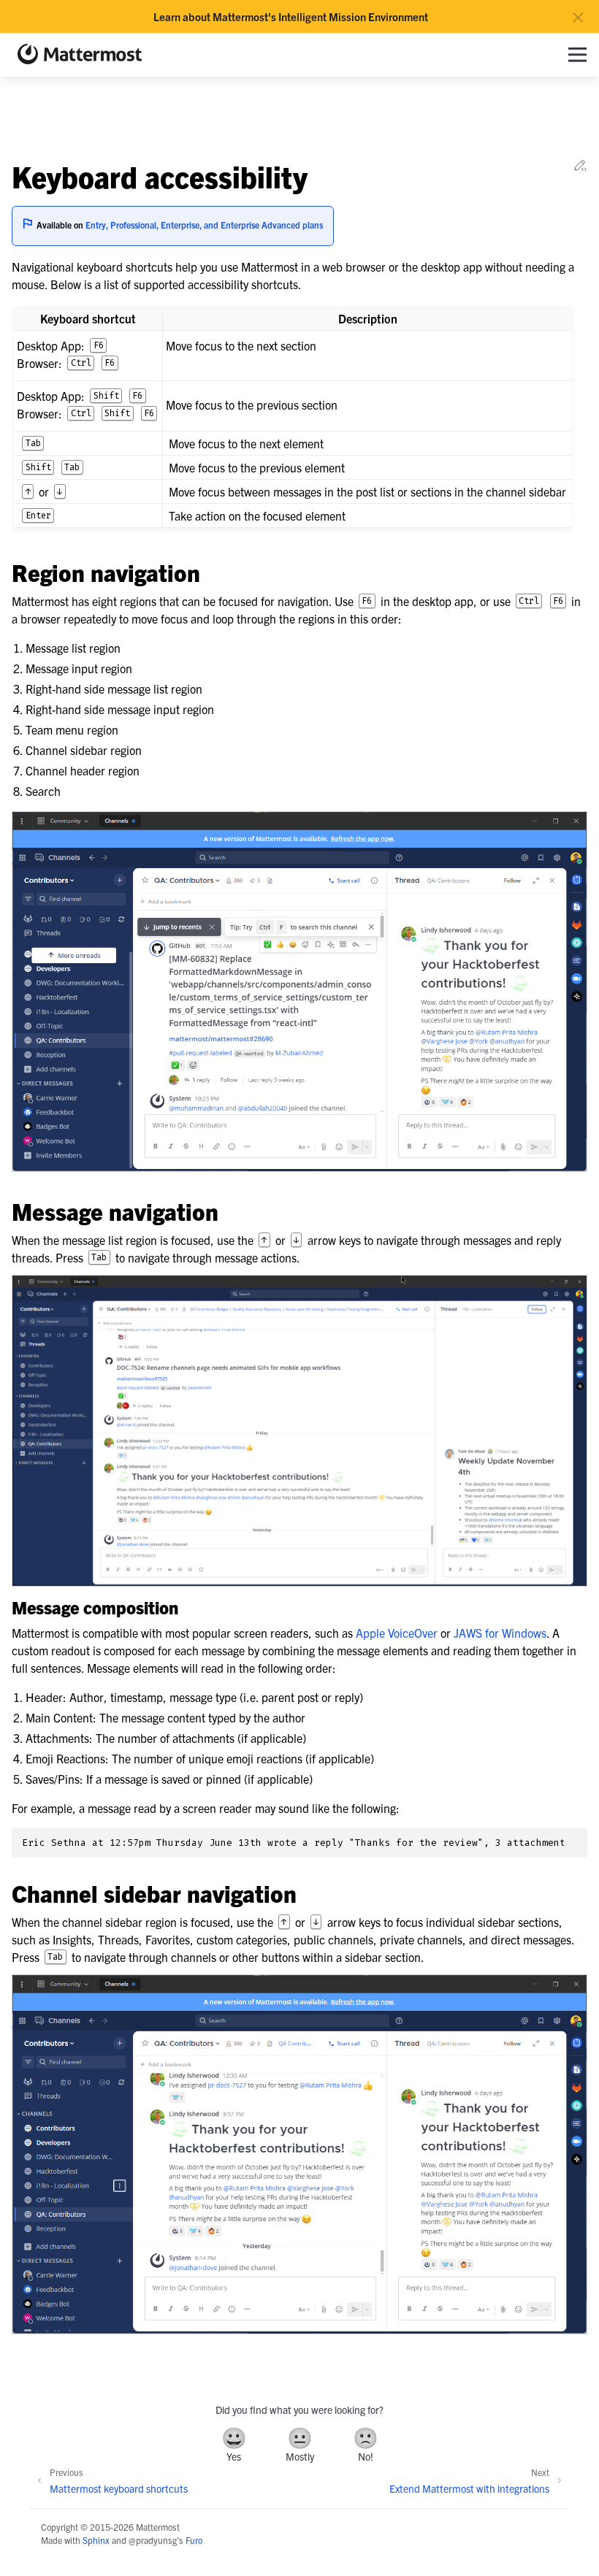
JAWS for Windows (500, 1633)
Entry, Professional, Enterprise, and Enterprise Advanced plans (204, 225)
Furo (194, 2540)
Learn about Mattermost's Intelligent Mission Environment (291, 17)
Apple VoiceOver (397, 1633)
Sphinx (96, 2540)
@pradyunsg (153, 2540)
